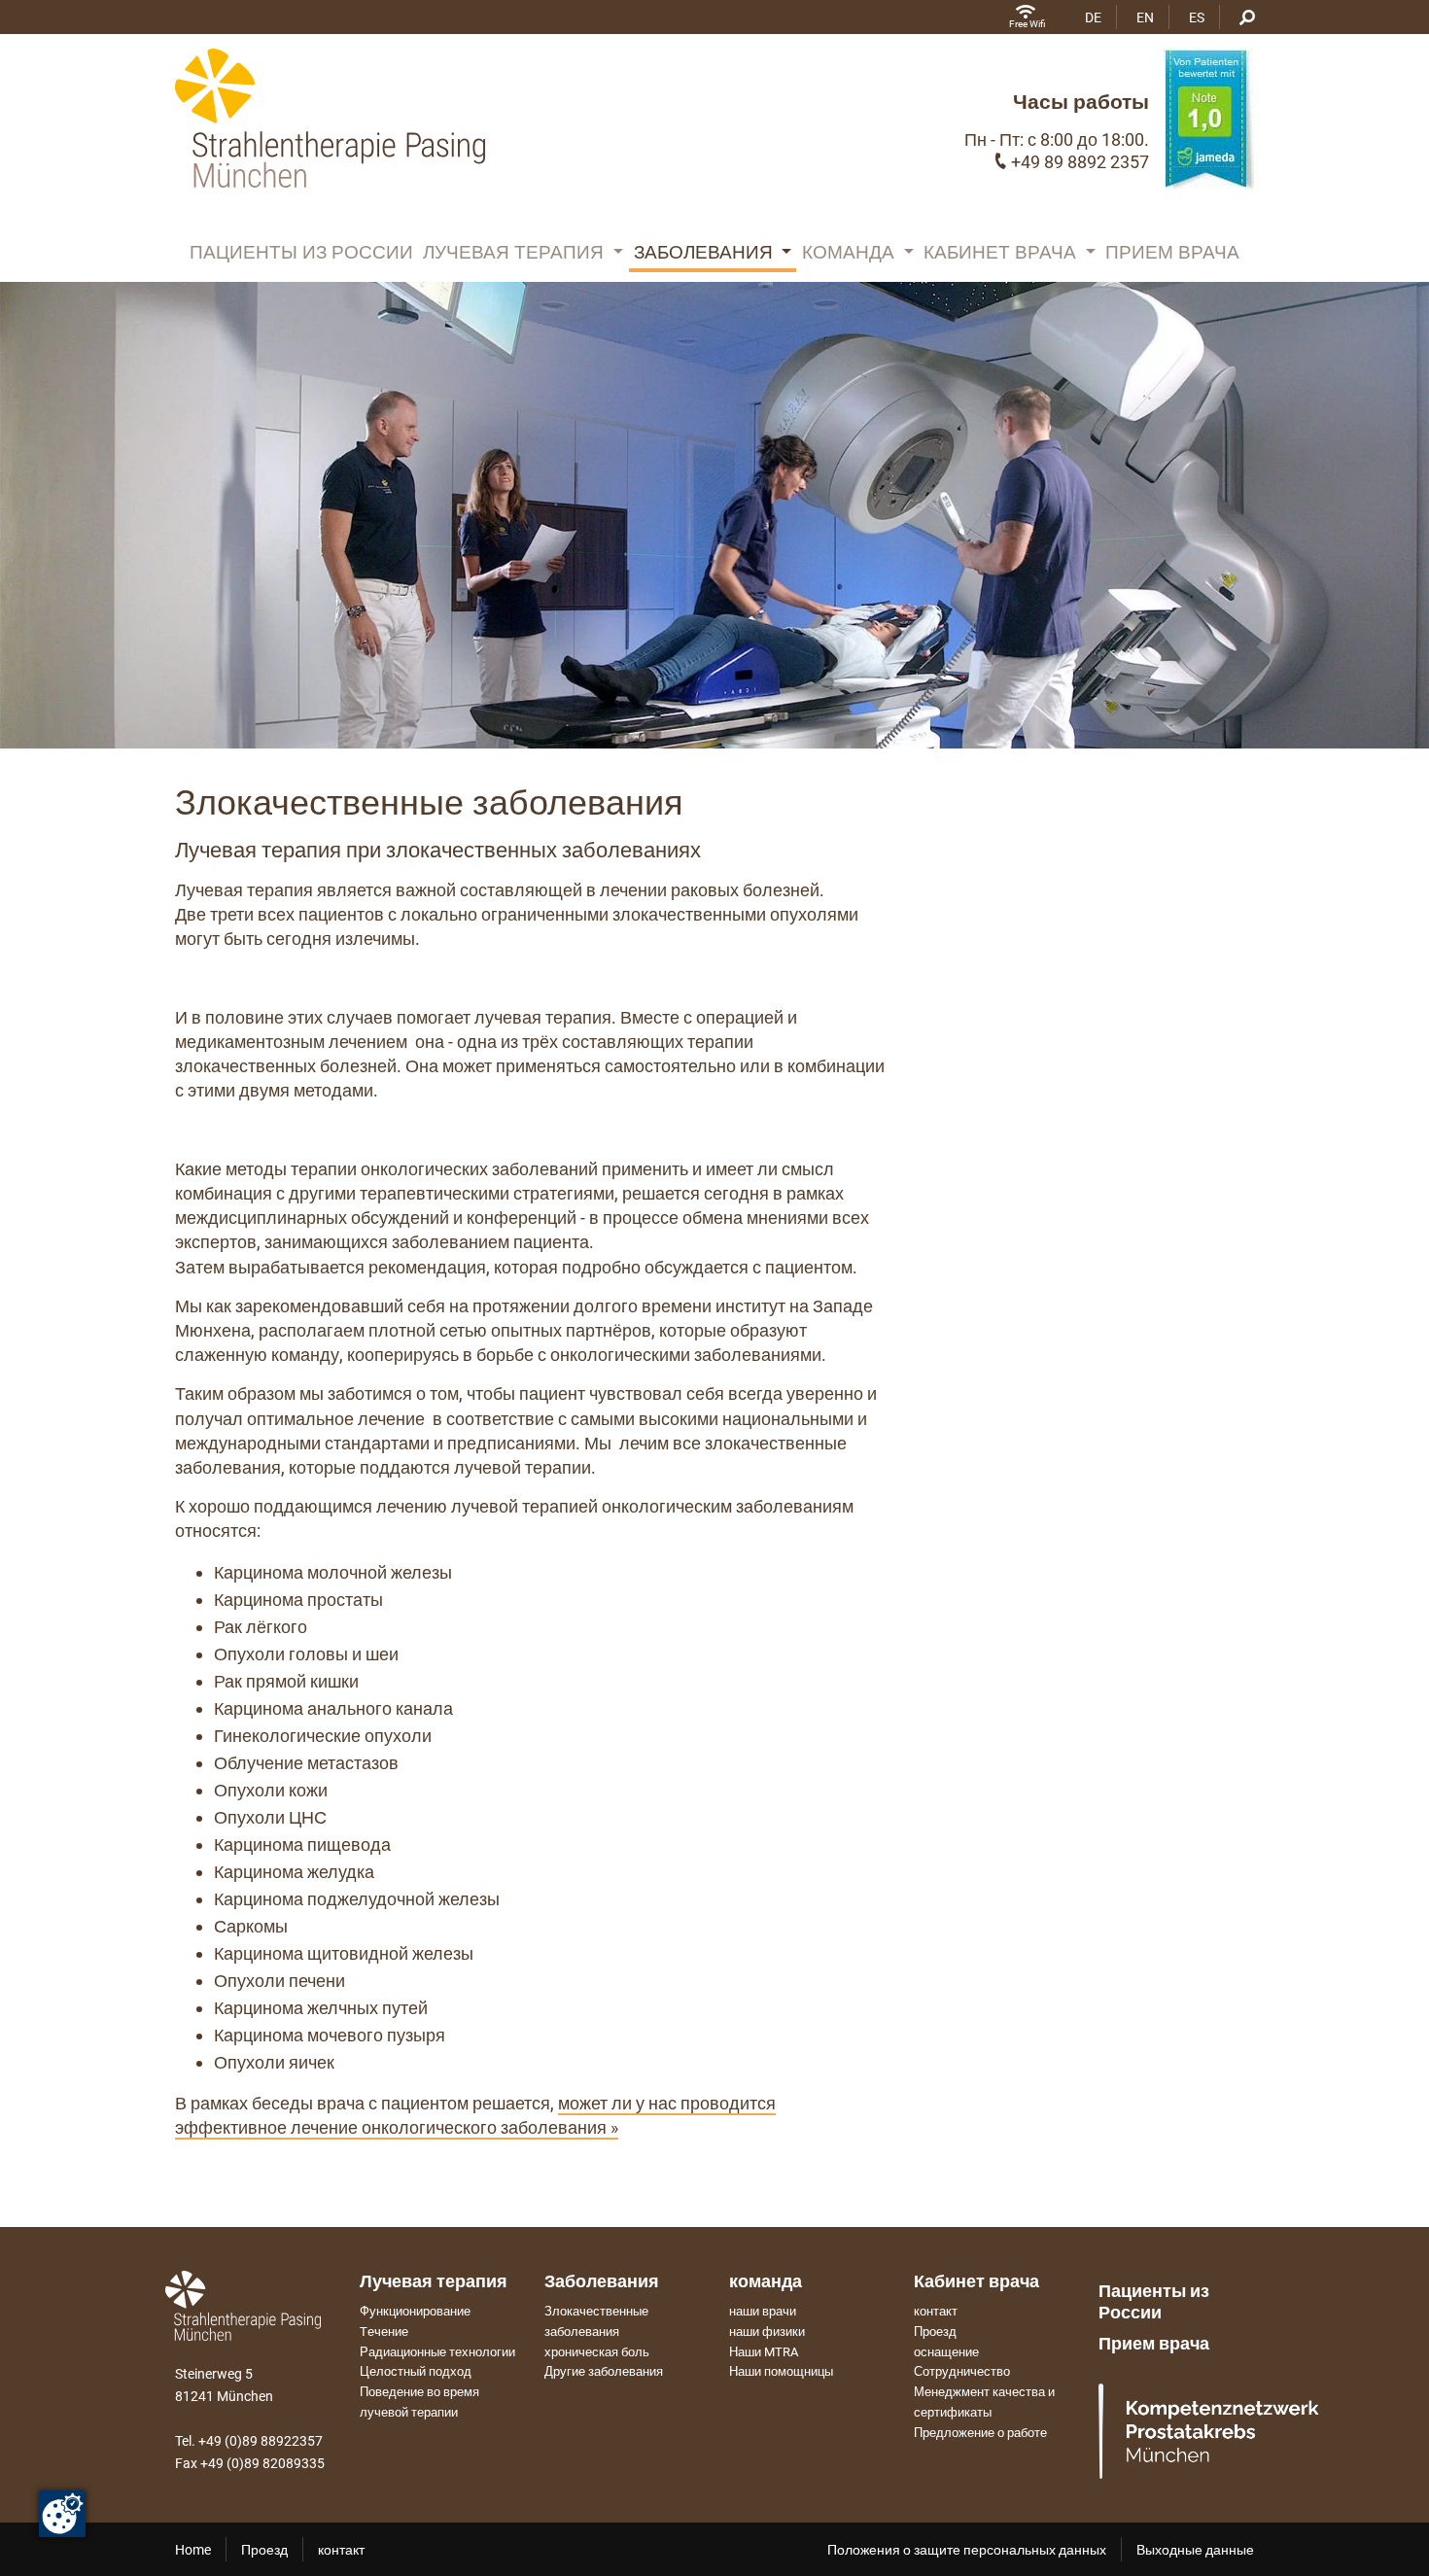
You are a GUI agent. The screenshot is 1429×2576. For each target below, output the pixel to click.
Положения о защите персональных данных (967, 2550)
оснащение (946, 2352)
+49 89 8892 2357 (1080, 162)
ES (1197, 17)
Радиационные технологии (437, 2352)
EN (1145, 17)
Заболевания (706, 252)
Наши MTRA (764, 2352)
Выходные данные (1195, 2550)
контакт (936, 2311)
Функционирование (415, 2311)
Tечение (384, 2332)
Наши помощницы (781, 2371)
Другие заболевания (604, 2371)
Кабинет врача (1002, 252)
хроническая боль (597, 2352)
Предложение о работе (980, 2433)
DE (1093, 17)
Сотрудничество (962, 2371)
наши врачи (763, 2311)
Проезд (935, 2332)
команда (851, 252)
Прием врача (1172, 252)
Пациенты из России (301, 252)
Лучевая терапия (516, 252)
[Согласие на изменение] (62, 2514)
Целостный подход (416, 2371)
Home (193, 2550)
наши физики (767, 2332)
